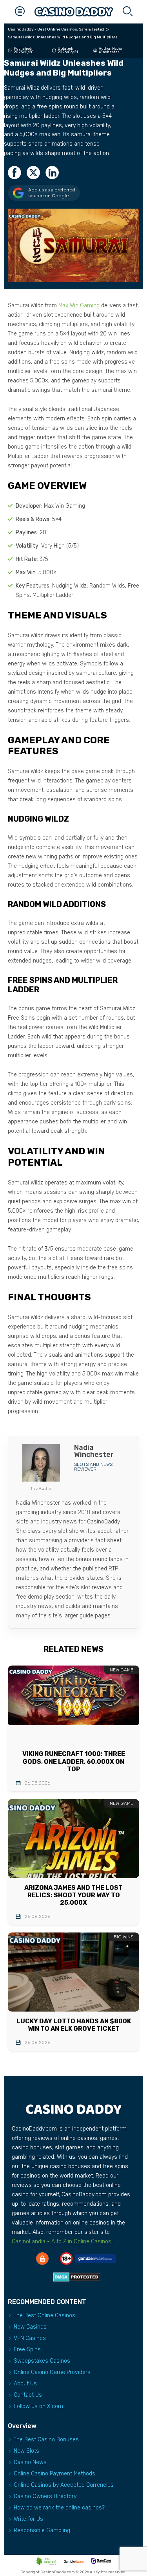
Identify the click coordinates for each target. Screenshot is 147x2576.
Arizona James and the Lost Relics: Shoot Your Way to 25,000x (73, 1895)
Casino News (30, 2462)
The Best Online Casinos (44, 2316)
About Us (25, 2384)
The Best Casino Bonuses (46, 2440)
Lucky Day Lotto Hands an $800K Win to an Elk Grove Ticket (74, 2025)
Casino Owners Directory (45, 2496)
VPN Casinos (30, 2338)
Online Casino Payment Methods (54, 2474)
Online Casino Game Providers (52, 2372)
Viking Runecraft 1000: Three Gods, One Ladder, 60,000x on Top (74, 1761)
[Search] (127, 12)
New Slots (26, 2451)
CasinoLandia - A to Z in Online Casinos (62, 2242)
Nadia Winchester (110, 50)
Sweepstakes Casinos (42, 2361)
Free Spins (27, 2350)
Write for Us (28, 2519)
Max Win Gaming (79, 306)
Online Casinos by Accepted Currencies (64, 2485)
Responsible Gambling (42, 2530)
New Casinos (30, 2327)
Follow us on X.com (38, 2406)
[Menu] (20, 12)
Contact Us (28, 2395)
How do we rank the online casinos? (59, 2508)
